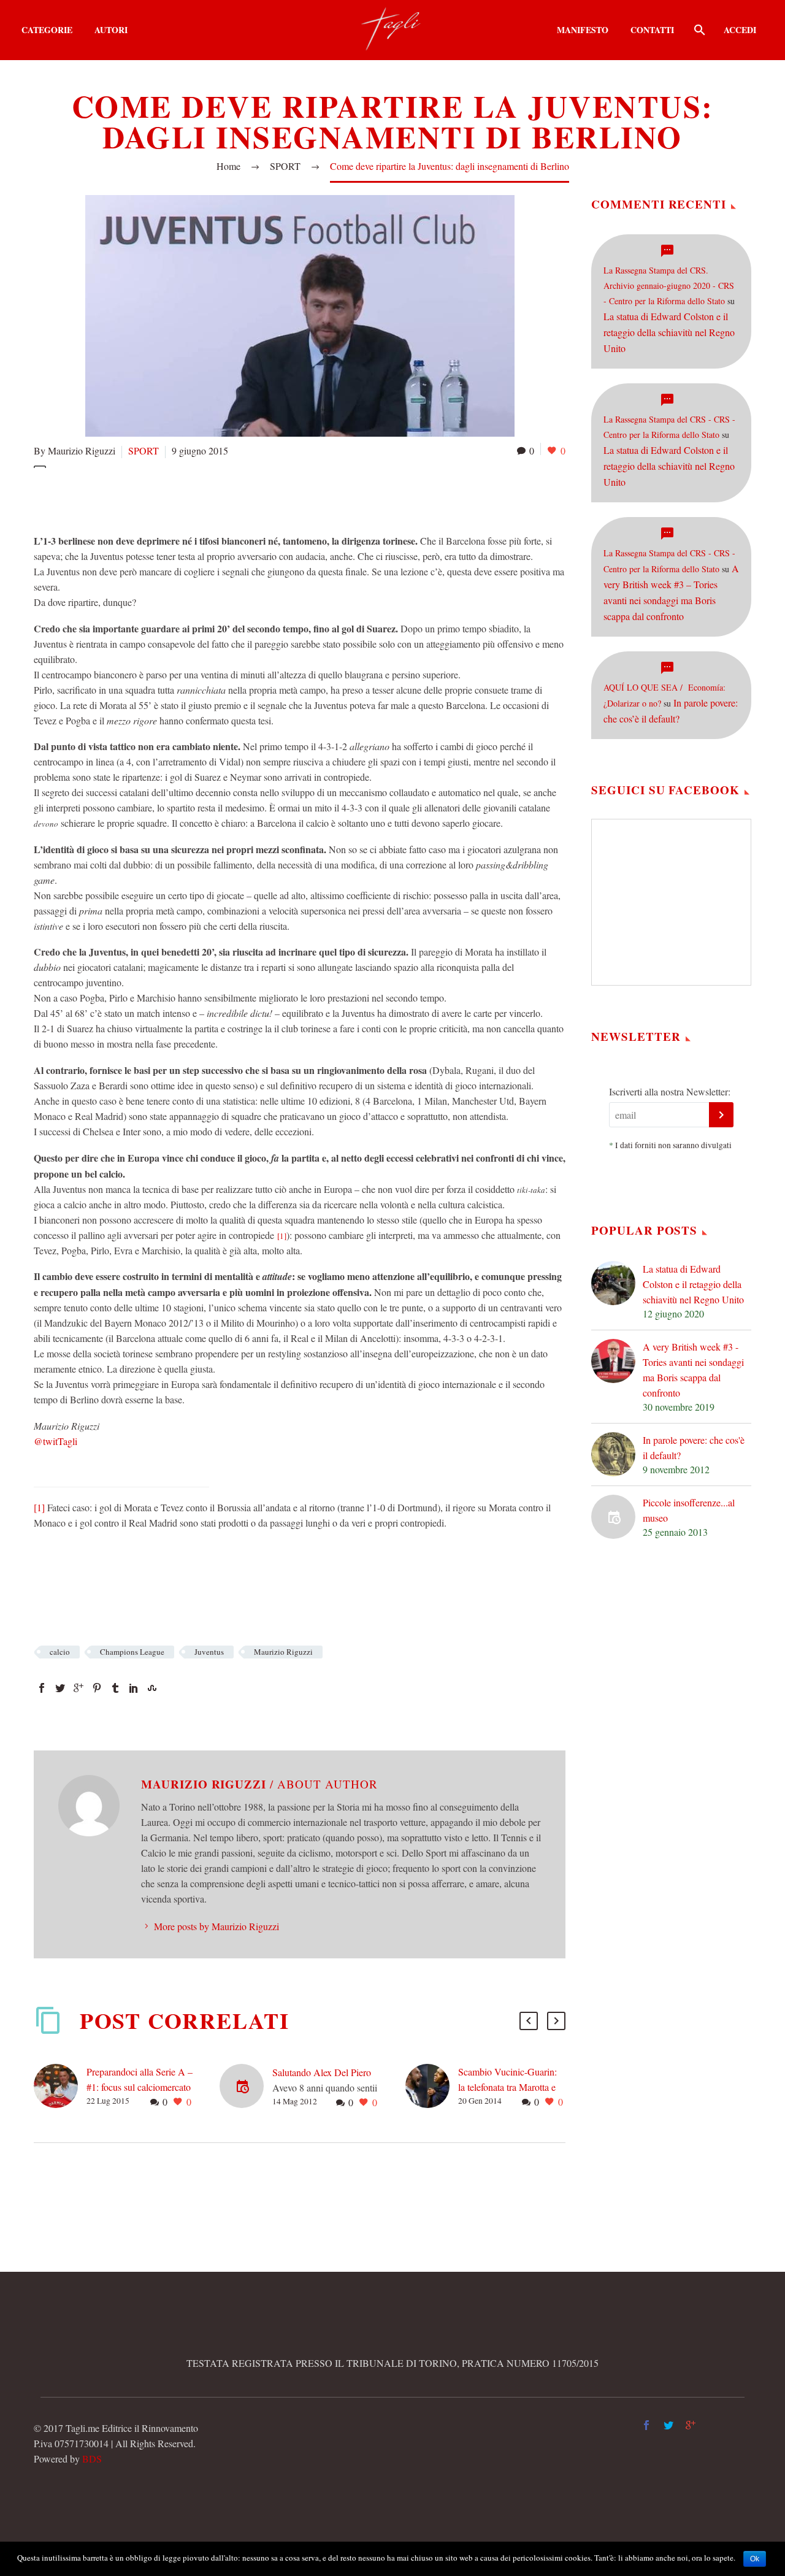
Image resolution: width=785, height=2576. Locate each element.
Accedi (740, 30)
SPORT (144, 450)
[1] (282, 1236)
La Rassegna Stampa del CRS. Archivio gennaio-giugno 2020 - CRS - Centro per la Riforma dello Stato (669, 286)
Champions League (132, 1652)
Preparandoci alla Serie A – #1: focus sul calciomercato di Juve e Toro (140, 2087)
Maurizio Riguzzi (283, 1652)
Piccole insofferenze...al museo (689, 1510)
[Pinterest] (97, 1688)
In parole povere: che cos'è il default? (694, 1447)
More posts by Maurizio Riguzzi (216, 1926)
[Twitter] (60, 1688)
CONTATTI (652, 30)
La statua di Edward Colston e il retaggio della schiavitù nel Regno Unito (669, 332)
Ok (755, 2559)
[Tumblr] (115, 1688)
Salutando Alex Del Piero (322, 2072)
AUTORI (111, 30)
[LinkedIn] (134, 1688)
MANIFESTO (583, 30)
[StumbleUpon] (152, 1688)
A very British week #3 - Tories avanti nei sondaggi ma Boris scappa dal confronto (693, 1370)
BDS (92, 2459)
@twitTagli (56, 1441)
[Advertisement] (257, 499)
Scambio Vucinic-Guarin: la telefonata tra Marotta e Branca (507, 2087)
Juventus (209, 1652)
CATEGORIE (47, 30)
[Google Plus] (78, 1688)
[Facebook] (42, 1688)
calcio (60, 1652)
